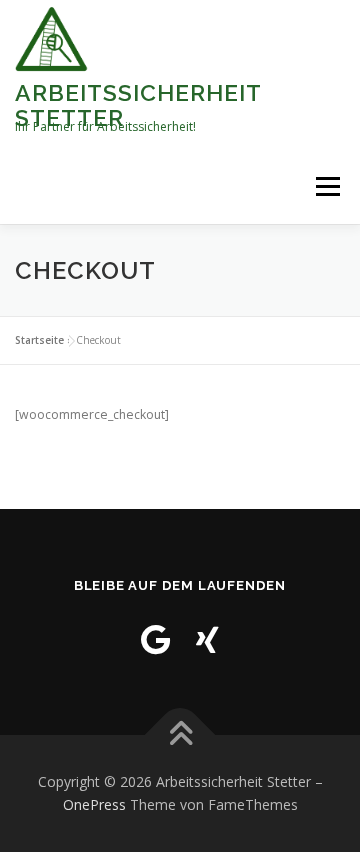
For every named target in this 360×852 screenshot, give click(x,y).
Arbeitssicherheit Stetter (138, 104)
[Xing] (207, 639)
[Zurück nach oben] (180, 734)
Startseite (39, 340)
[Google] (155, 639)
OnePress (94, 804)
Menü (326, 186)
